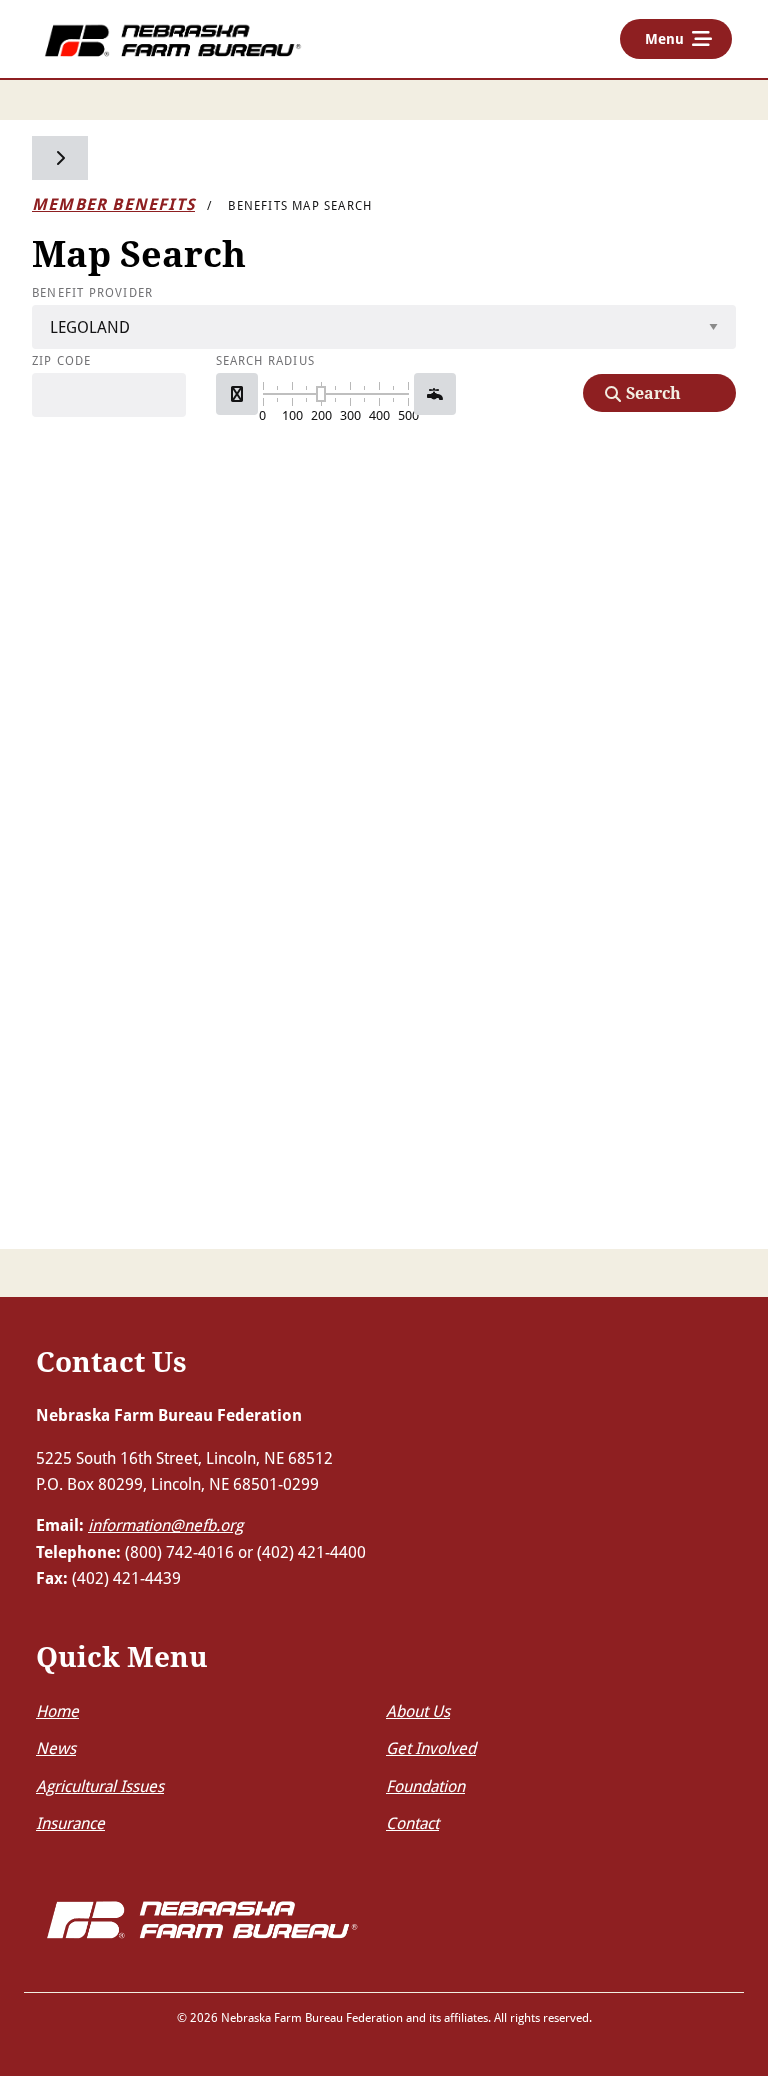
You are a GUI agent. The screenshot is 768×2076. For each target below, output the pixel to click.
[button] (237, 394)
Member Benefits (113, 204)
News (56, 1747)
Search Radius (266, 360)
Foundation (425, 1785)
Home (57, 1710)
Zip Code (62, 360)
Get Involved (431, 1747)
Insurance (70, 1822)
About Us (418, 1710)
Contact (412, 1822)
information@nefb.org (165, 1524)
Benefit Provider (92, 292)
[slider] (321, 394)
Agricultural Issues (100, 1785)
